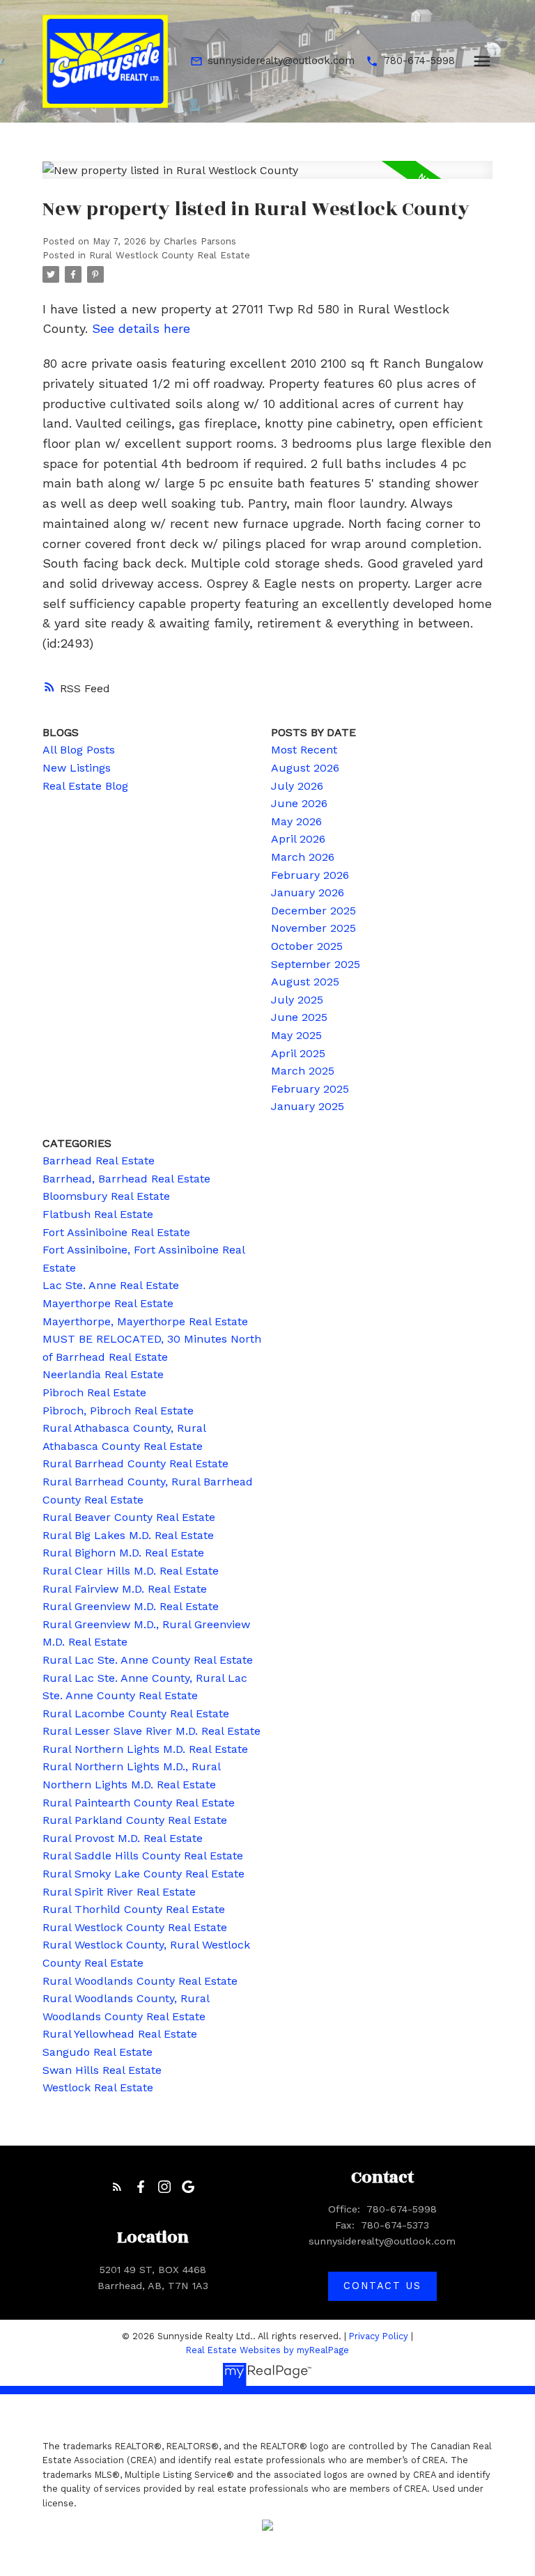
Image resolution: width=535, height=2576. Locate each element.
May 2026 (296, 821)
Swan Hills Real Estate (102, 2070)
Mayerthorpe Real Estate (108, 1303)
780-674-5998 (419, 61)
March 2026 (303, 857)
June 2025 (299, 1017)
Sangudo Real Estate (98, 2052)
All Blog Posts (79, 750)
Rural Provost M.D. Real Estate (123, 1838)
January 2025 (308, 1106)
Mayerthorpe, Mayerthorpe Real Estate (145, 1321)
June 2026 (299, 803)
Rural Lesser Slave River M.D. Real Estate (152, 1731)
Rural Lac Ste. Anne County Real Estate (148, 1660)
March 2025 (303, 1071)
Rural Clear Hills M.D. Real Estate (131, 1571)
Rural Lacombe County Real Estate (136, 1714)
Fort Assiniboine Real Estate (116, 1232)
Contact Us (382, 2286)
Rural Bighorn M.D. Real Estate (123, 1553)
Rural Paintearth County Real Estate (139, 1803)
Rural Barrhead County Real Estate (135, 1463)
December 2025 (313, 911)
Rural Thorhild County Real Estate (134, 1909)
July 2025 (297, 1000)
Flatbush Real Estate (98, 1214)
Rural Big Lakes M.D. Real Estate (128, 1535)
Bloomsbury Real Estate (106, 1196)
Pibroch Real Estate (94, 1392)
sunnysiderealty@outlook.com (281, 61)
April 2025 (298, 1053)
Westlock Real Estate (98, 2087)
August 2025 (305, 982)
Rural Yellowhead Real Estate (120, 2034)
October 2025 (307, 946)
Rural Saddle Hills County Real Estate (143, 1856)
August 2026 (305, 768)
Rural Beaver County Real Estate (129, 1517)
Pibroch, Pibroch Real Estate (118, 1411)
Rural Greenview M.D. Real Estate (131, 1606)
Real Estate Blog (85, 786)
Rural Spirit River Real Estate (119, 1892)
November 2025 (313, 928)
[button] (272, 61)
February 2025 (310, 1089)
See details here (141, 328)
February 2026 (310, 875)
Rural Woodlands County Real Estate (140, 1981)
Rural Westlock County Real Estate (170, 255)
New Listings (77, 768)
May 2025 (296, 1035)
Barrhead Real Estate (99, 1161)
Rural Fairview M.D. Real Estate (125, 1589)
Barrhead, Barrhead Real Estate (126, 1179)
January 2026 (308, 892)
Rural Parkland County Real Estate (135, 1820)
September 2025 (316, 964)
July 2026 (297, 786)
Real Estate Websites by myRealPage (267, 2350)
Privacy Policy (379, 2336)
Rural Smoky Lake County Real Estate (144, 1874)
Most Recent (304, 750)
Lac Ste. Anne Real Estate (111, 1285)
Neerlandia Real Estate (103, 1374)
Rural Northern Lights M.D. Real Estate (145, 1749)
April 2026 (298, 839)
